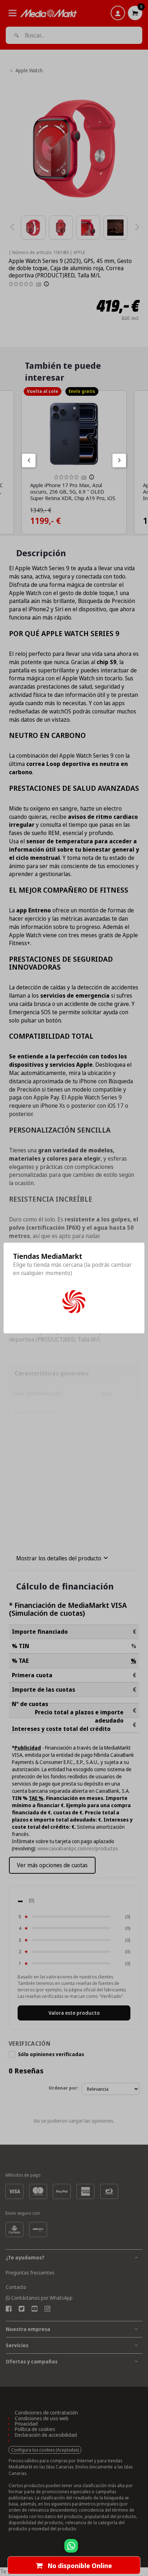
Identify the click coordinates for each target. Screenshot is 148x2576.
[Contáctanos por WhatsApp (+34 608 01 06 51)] (141, 2549)
